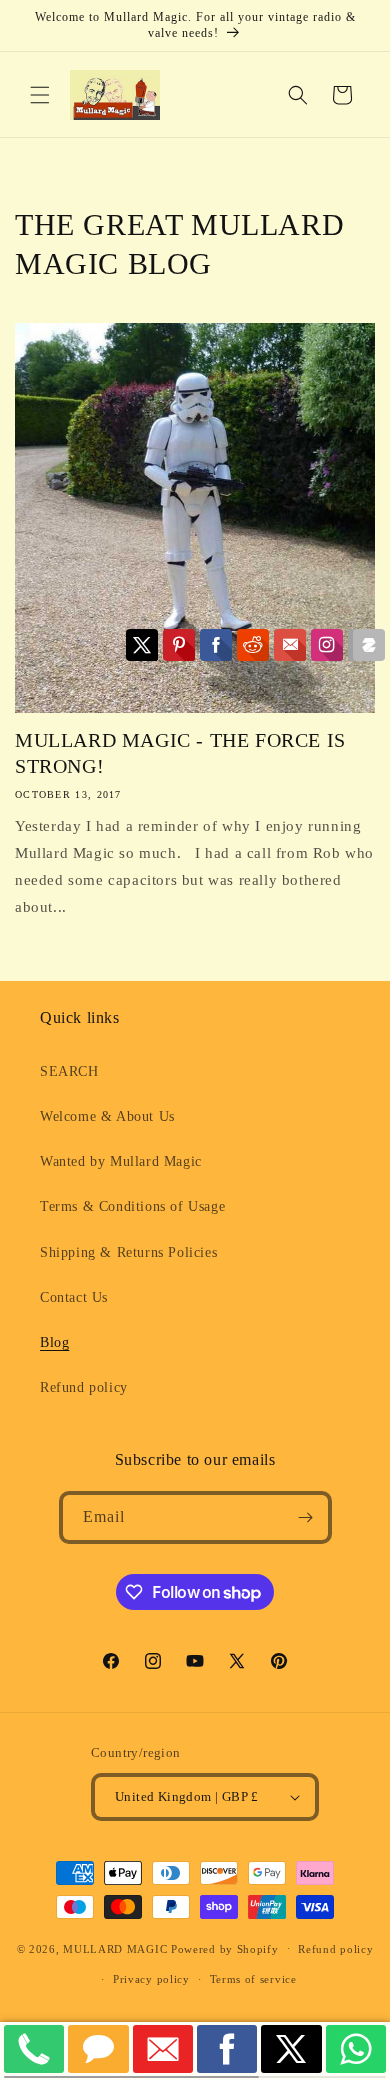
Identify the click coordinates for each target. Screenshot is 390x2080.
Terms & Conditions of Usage (132, 1206)
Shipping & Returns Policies (128, 1252)
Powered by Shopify (225, 1948)
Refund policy (84, 1387)
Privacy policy (151, 1979)
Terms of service (253, 1979)
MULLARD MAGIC (115, 1948)
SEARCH (69, 1071)
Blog (54, 1342)
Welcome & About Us (107, 1116)
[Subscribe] (306, 1517)
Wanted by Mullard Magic (121, 1161)
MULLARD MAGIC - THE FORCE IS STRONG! (180, 753)
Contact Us (74, 1297)
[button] (40, 95)
